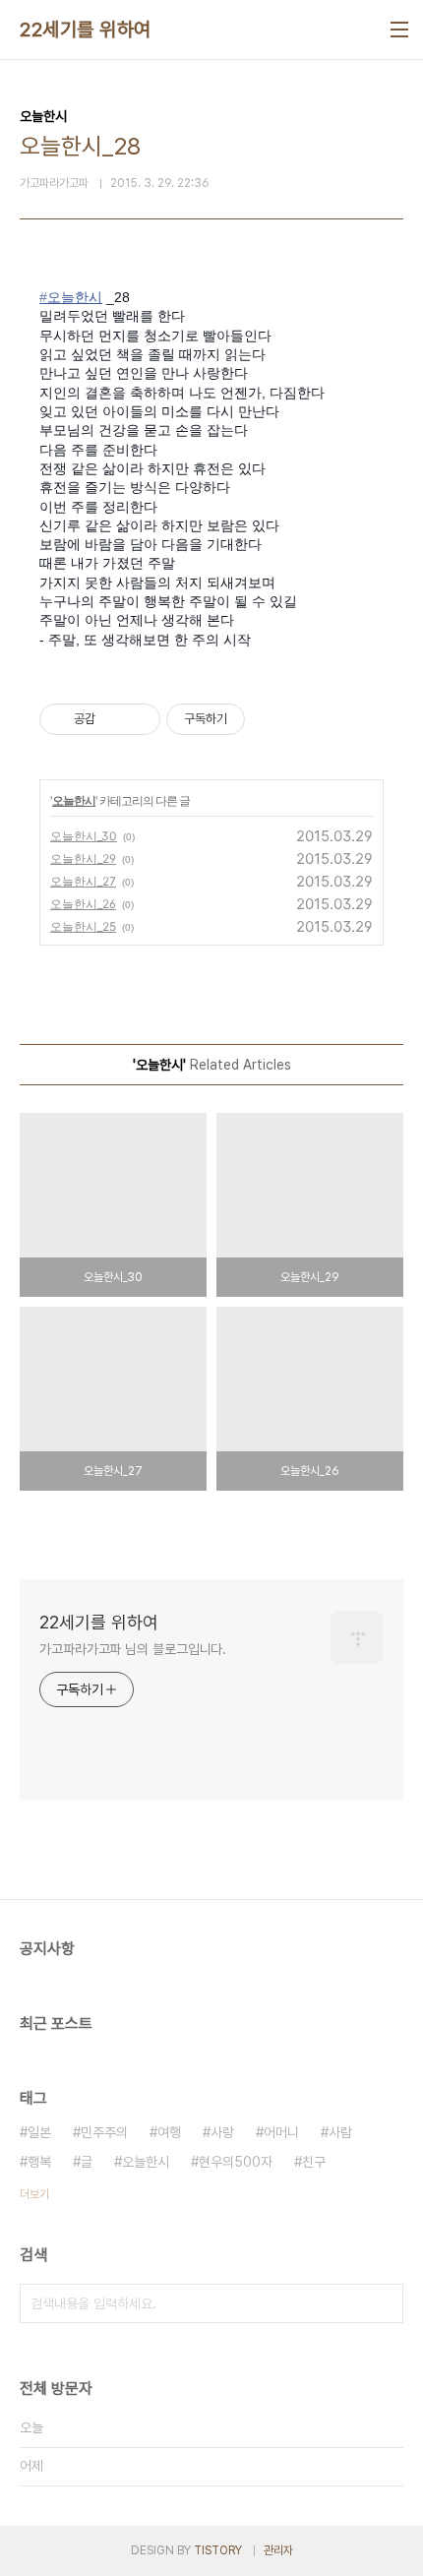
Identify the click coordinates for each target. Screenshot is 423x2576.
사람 (340, 2132)
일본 (39, 2132)
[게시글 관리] (138, 719)
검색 (384, 2303)
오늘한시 (74, 800)
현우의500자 (236, 2162)
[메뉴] (399, 30)
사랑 (222, 2132)
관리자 (278, 2550)
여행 (169, 2132)
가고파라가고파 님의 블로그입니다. (133, 1649)
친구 (314, 2162)
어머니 (281, 2132)
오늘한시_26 (83, 904)
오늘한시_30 (84, 836)
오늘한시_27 (83, 881)
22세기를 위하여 (86, 30)
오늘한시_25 (83, 926)
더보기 (34, 2194)
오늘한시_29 (83, 859)
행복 (39, 2162)
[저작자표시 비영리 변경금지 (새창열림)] (272, 719)
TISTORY (218, 2550)
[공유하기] (114, 719)
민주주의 (104, 2132)
